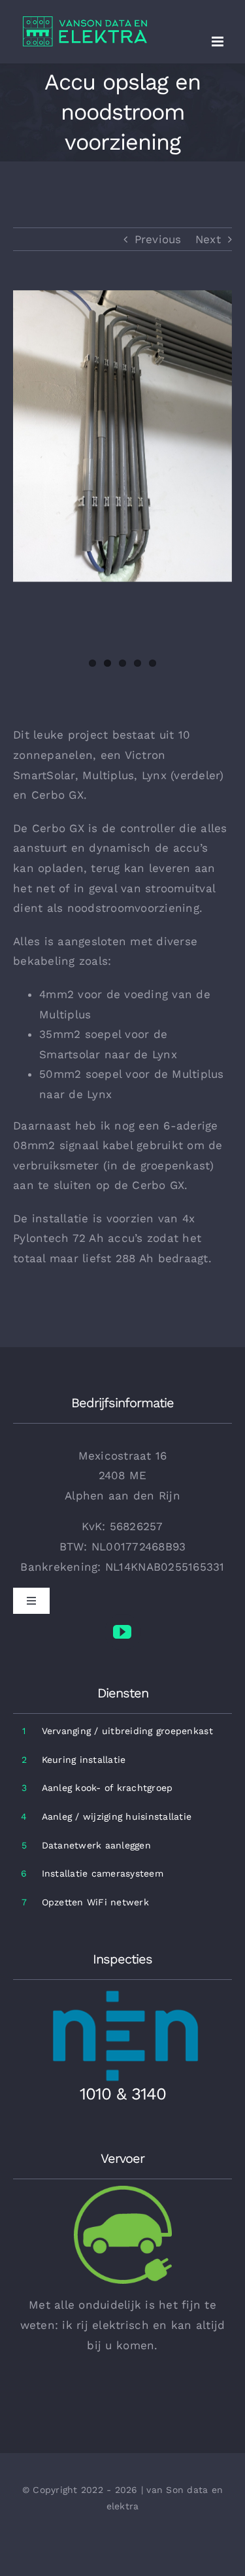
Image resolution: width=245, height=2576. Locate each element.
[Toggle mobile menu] (219, 42)
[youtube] (123, 1632)
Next (208, 239)
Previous (158, 239)
